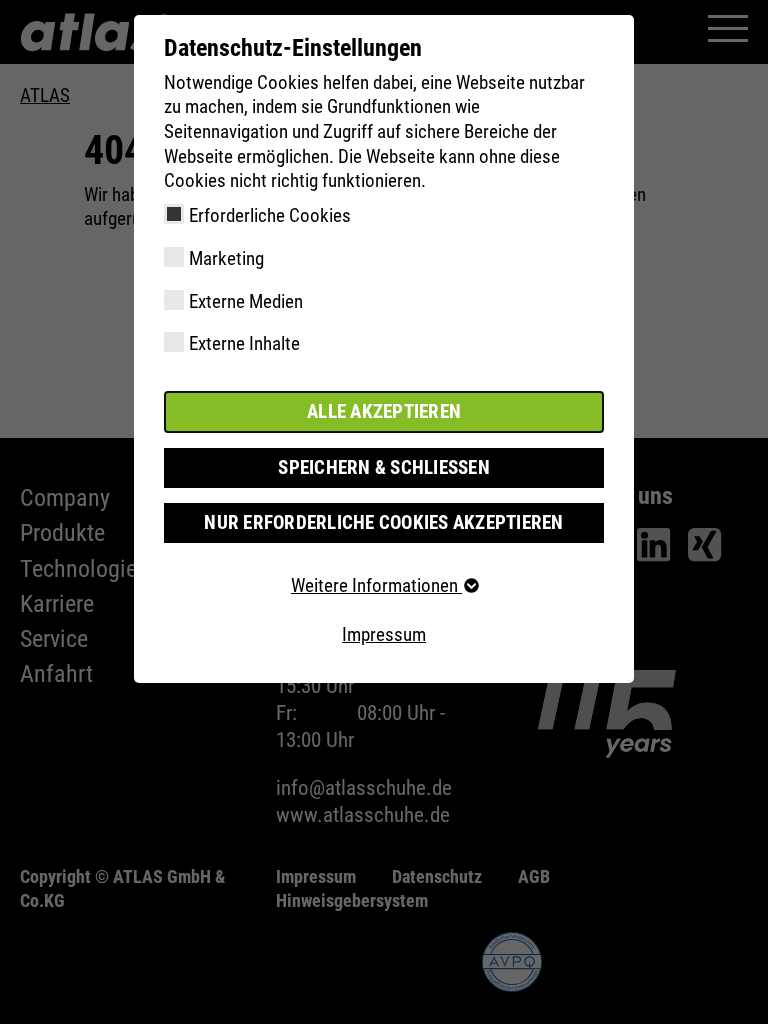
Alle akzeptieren (384, 411)
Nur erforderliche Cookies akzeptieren (383, 522)
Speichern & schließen (384, 467)
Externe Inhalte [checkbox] (244, 343)
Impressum (384, 634)
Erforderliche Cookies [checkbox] (270, 215)
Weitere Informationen (376, 585)
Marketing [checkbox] (226, 258)
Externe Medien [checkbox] (246, 301)
